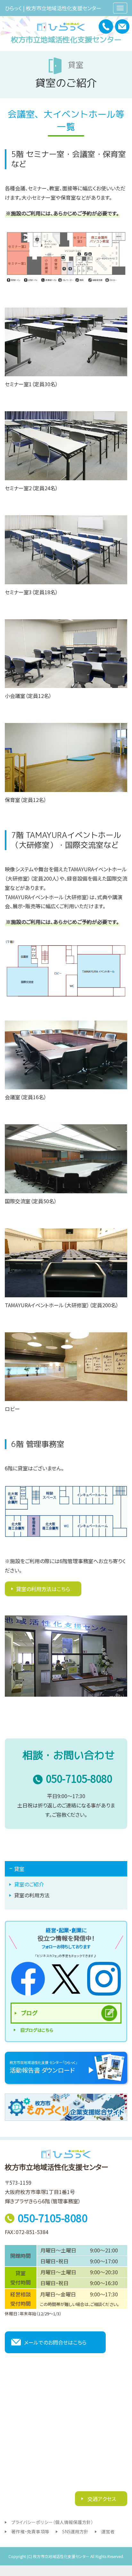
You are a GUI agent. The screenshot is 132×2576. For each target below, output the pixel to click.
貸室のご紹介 (29, 1884)
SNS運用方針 (75, 2531)
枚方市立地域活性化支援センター (66, 39)
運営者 (108, 2531)
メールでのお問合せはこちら (55, 2342)
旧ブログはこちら (37, 2030)
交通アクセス (101, 2499)
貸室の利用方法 (32, 1895)
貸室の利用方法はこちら (43, 1589)
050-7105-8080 (79, 1779)
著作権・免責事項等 (30, 2531)
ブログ (29, 2013)
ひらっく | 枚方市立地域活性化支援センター (53, 8)
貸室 (19, 1869)
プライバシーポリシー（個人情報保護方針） (52, 2522)
